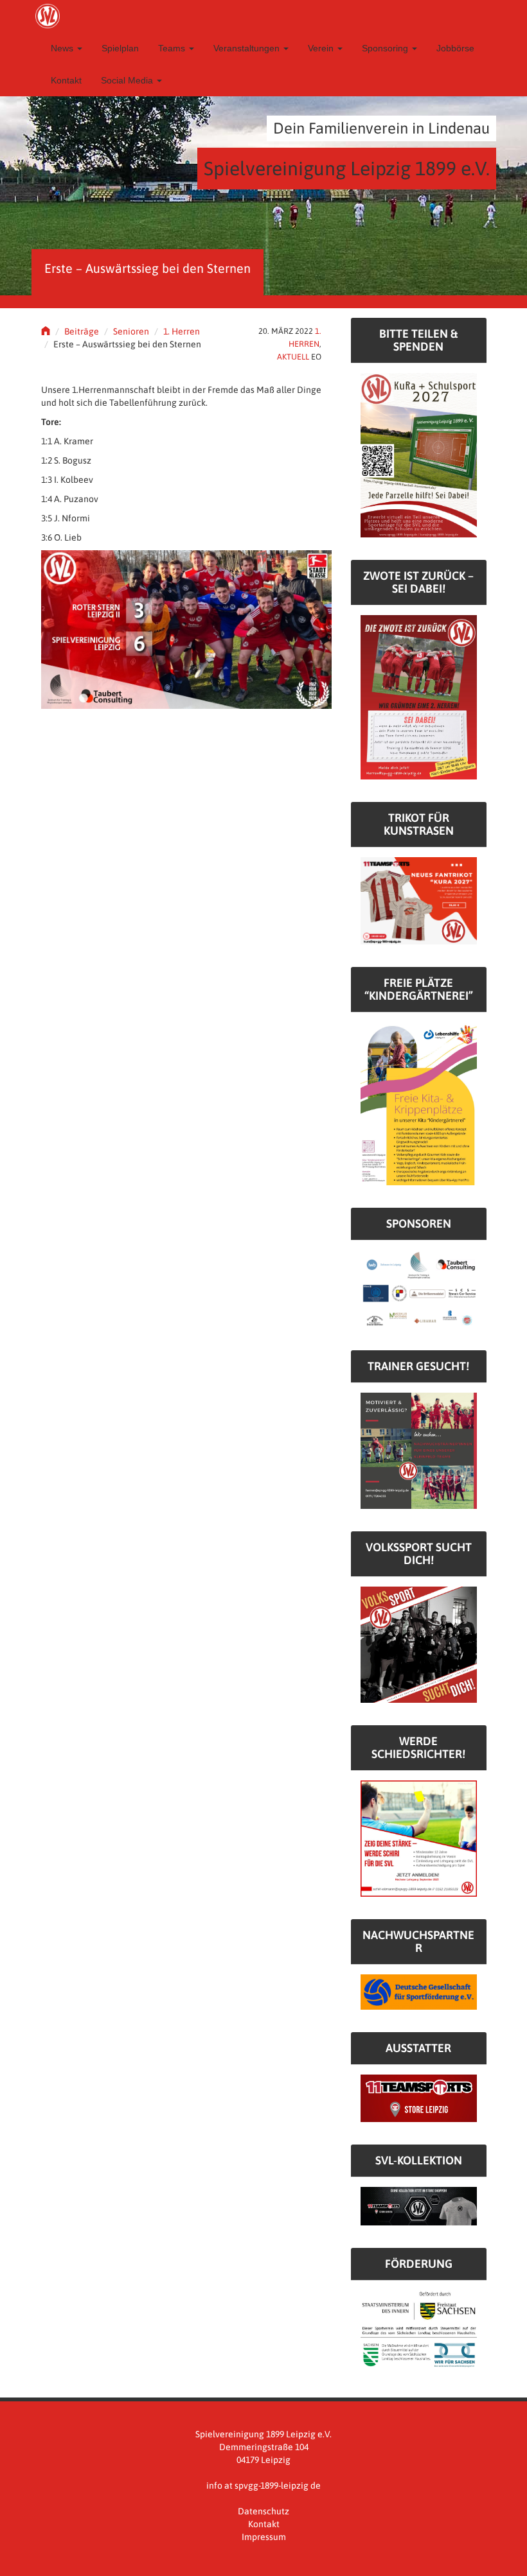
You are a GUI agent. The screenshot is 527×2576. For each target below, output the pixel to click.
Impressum (264, 2537)
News (63, 48)
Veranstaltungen (248, 48)
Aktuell (293, 357)
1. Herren (182, 331)
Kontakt (66, 80)
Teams (173, 48)
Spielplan (120, 48)
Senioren (131, 331)
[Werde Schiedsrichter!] (419, 1838)
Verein (322, 48)
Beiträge (82, 331)
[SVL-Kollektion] (419, 2206)
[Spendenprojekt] (419, 455)
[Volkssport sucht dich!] (419, 1644)
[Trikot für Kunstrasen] (419, 900)
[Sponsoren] (419, 1288)
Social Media (128, 80)
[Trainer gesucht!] (419, 1450)
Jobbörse (455, 48)
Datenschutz (263, 2511)
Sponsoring (386, 48)
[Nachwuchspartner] (419, 1991)
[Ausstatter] (419, 2098)
